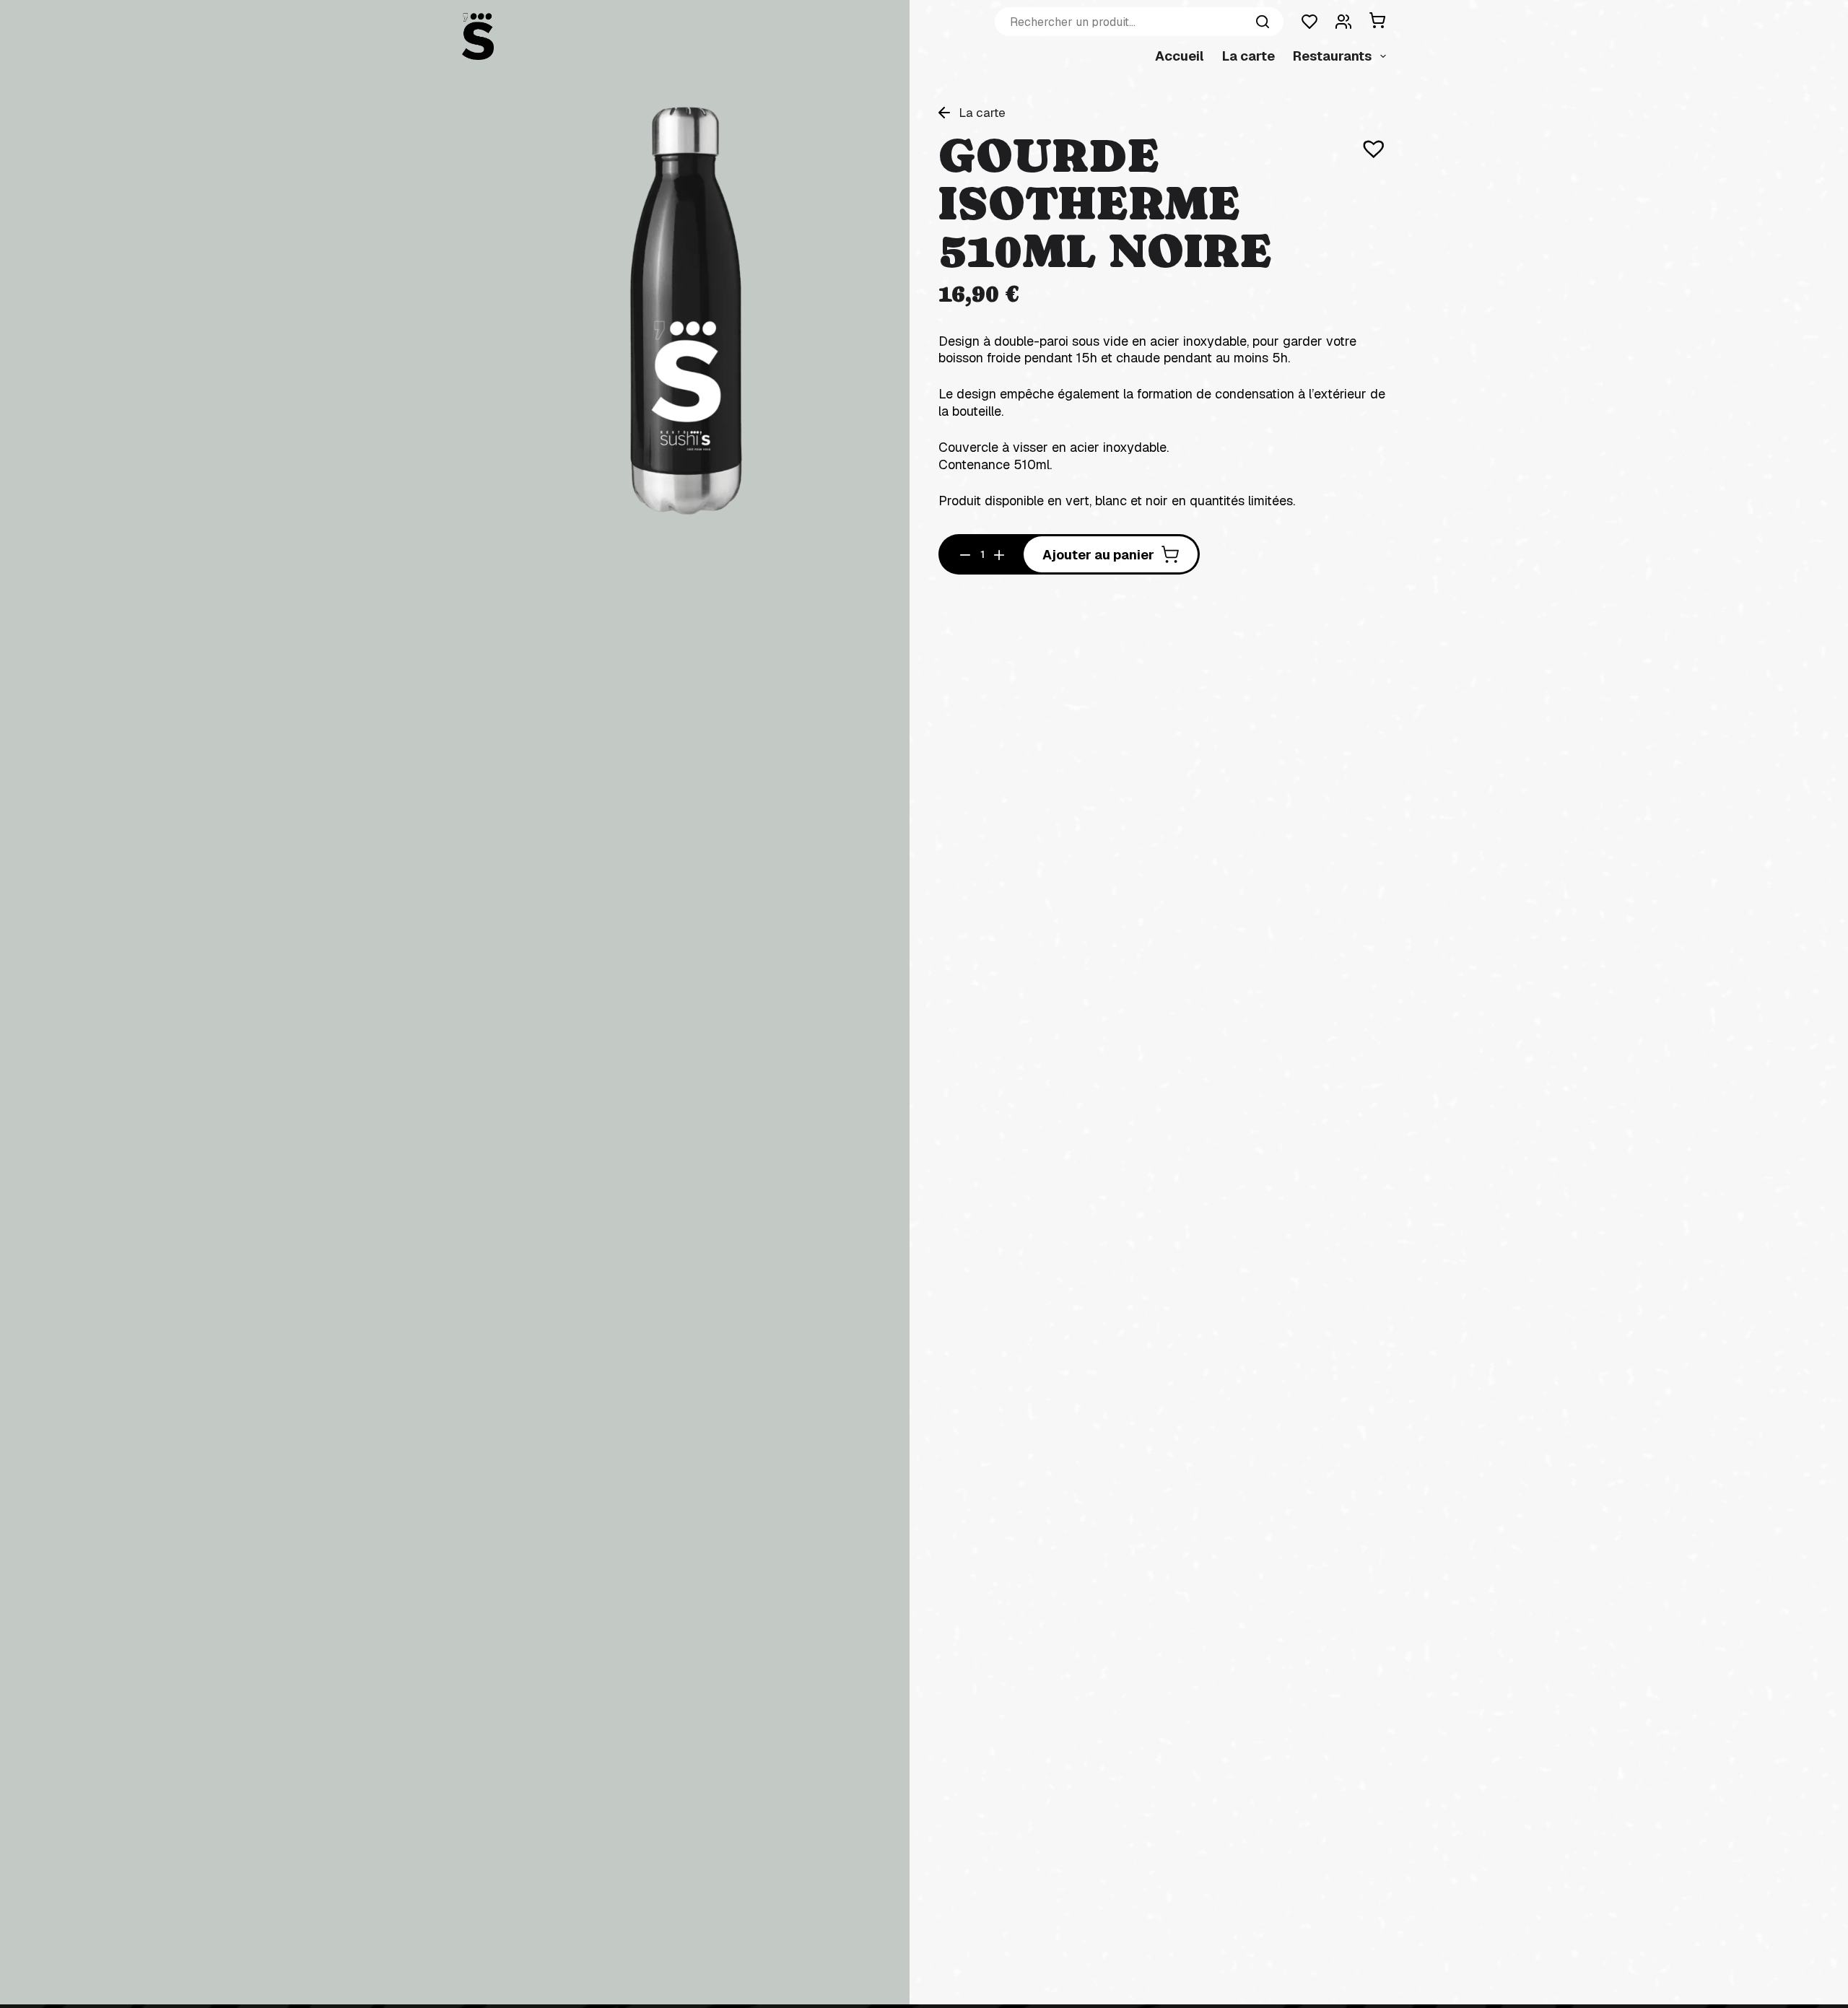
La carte (1248, 56)
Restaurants (1332, 56)
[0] (1374, 22)
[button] (1367, 141)
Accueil (1180, 56)
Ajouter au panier (1098, 555)
